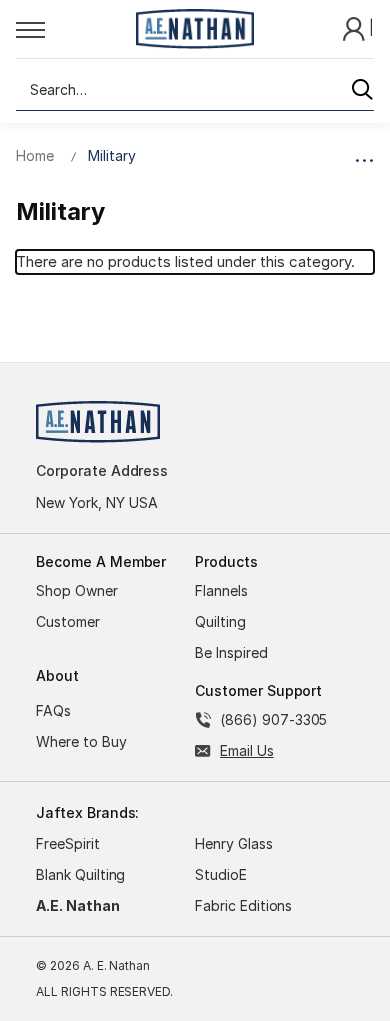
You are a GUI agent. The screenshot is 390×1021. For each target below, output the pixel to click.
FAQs (53, 710)
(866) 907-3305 (273, 719)
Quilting (220, 621)
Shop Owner (77, 590)
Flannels (221, 590)
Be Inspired (231, 652)
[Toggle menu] (70, 29)
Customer (68, 621)
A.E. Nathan (78, 905)
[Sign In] (356, 27)
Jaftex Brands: (87, 812)
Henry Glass (234, 843)
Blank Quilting (80, 874)
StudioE (221, 874)
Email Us (247, 750)
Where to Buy (81, 741)
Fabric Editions (243, 905)
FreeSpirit (68, 843)
